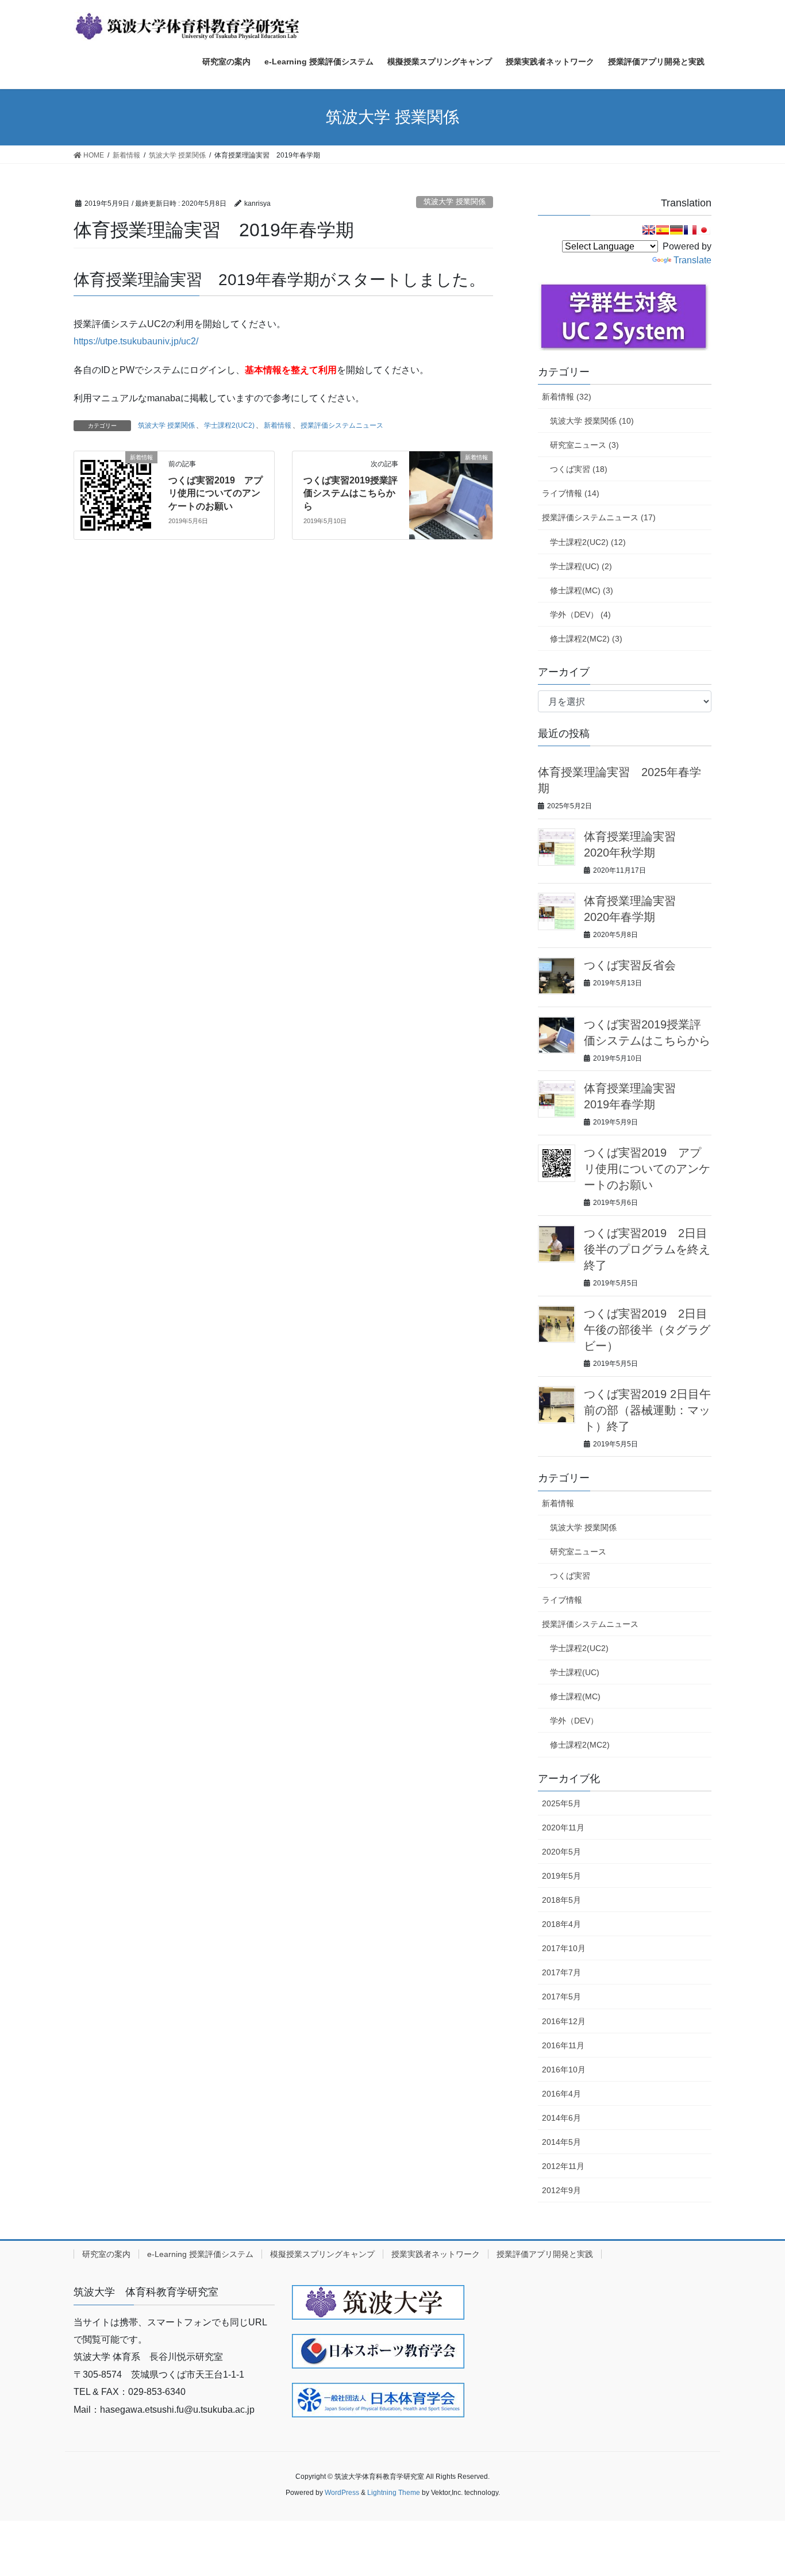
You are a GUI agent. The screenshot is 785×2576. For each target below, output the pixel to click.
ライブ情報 (562, 1600)
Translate (692, 260)
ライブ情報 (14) (571, 493)
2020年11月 (563, 1828)
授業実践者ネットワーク (436, 2254)
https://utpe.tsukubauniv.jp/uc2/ (136, 341)
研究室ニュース (578, 1552)
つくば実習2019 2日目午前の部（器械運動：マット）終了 (647, 1410)
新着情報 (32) (567, 397)
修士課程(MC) (575, 1696)
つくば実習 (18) (579, 469)
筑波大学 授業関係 (455, 201)
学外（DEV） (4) (580, 615)
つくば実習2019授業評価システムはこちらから (351, 493)
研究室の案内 (106, 2254)
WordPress (342, 2493)
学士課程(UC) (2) (581, 566)
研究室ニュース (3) (584, 445)
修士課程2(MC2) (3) (586, 639)
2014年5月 (561, 2142)
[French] (690, 230)
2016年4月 (561, 2094)
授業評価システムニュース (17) (599, 517)
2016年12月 (564, 2021)
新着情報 (278, 425)
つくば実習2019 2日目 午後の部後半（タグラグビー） (651, 1330)
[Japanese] (704, 230)
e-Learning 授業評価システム (200, 2254)
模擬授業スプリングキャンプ (322, 2254)
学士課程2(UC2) (229, 425)
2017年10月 (564, 1948)
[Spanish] (663, 230)
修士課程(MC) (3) (582, 590)
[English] (649, 230)
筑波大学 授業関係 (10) (592, 421)
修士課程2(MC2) (580, 1745)
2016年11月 (563, 2045)
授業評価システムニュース (342, 425)
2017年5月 (561, 1997)
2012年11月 (563, 2166)
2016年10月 (564, 2070)
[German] (676, 230)
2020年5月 (561, 1852)
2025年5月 (561, 1803)
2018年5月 (561, 1900)
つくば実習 (570, 1576)
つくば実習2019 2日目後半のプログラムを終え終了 (647, 1249)
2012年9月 (561, 2190)
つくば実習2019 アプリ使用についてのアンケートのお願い (216, 493)
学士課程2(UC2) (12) (588, 542)
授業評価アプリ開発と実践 (545, 2254)
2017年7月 (561, 1972)
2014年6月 (561, 2118)
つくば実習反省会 (630, 965)
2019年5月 (561, 1876)
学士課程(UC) (575, 1672)
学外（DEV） (574, 1721)
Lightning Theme (394, 2493)
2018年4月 (561, 1924)
